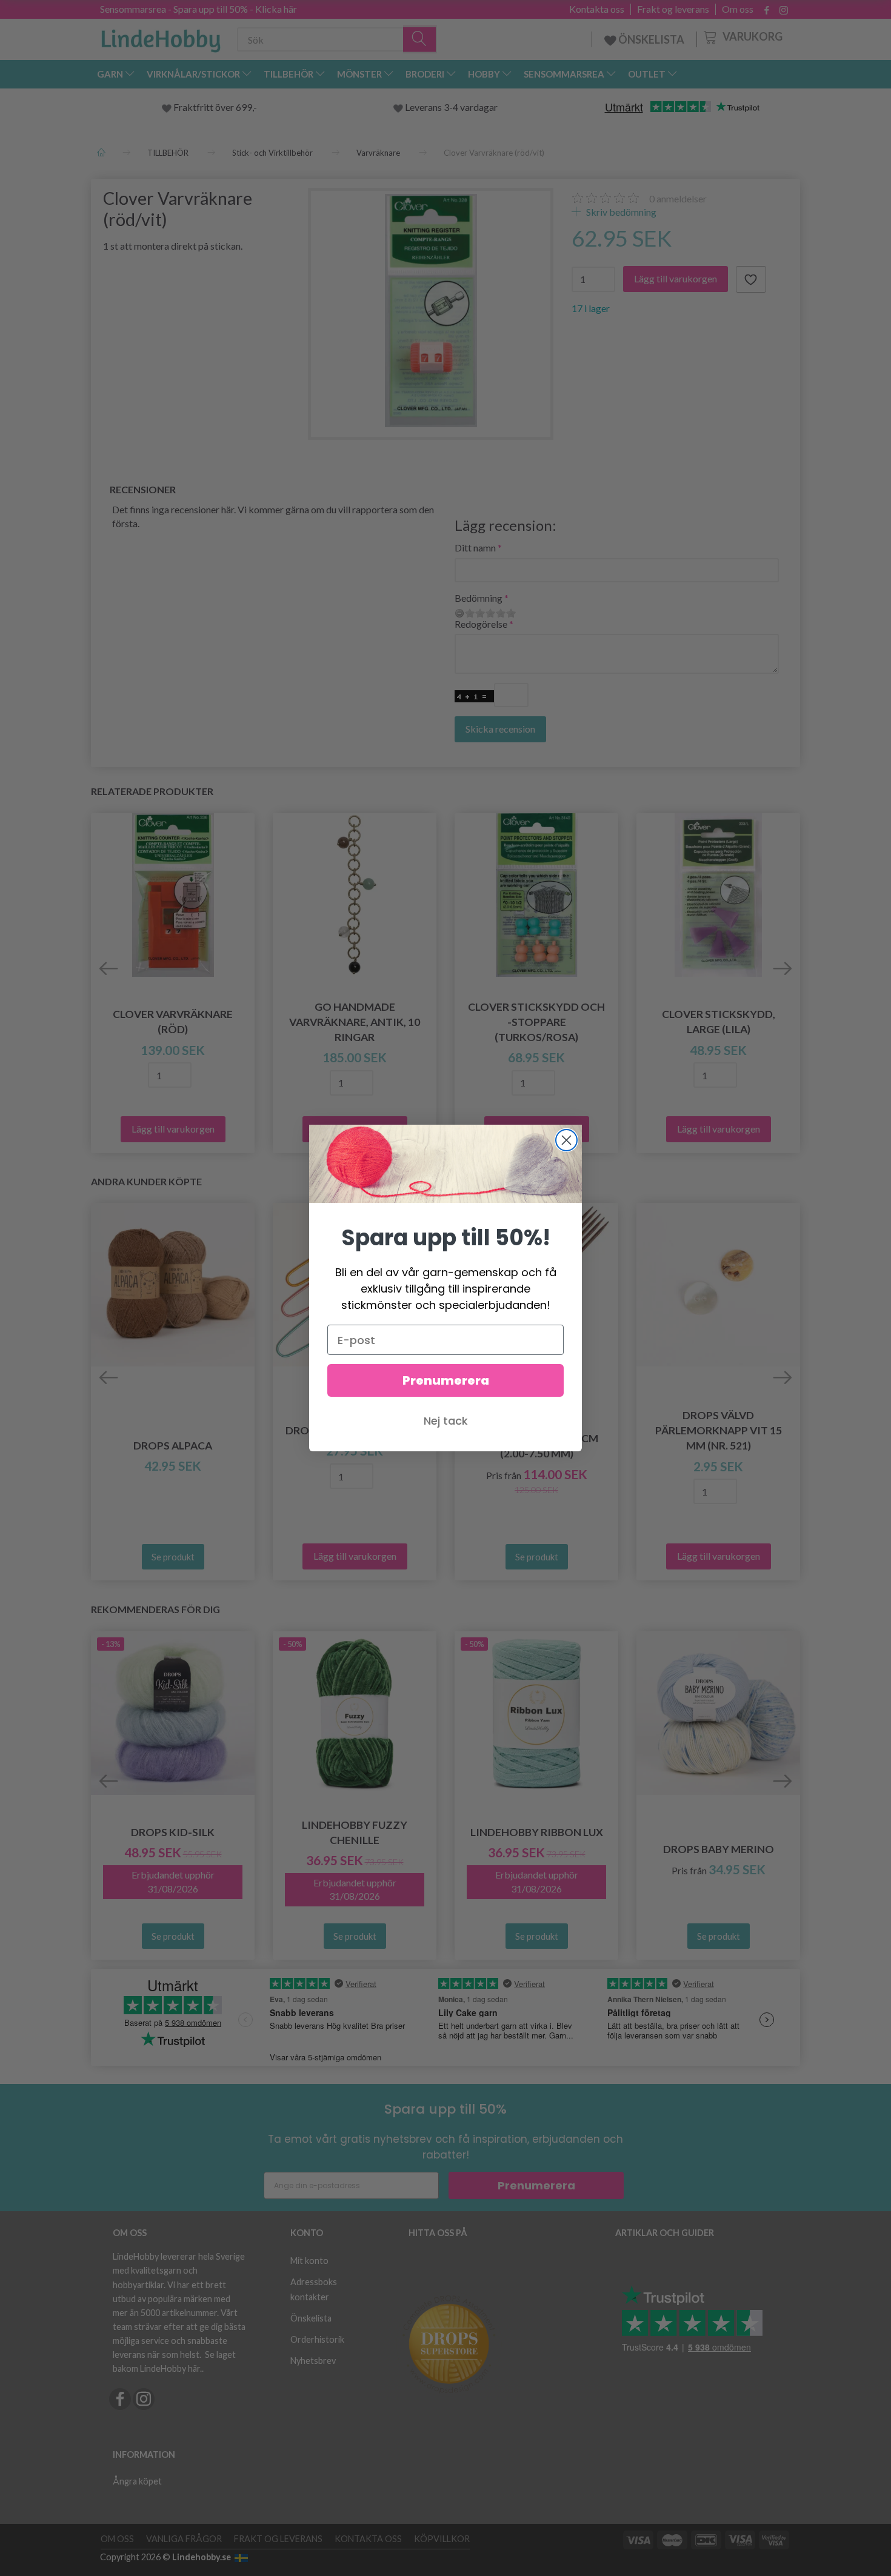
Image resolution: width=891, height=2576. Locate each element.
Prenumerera (446, 1380)
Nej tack (446, 1421)
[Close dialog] (566, 1140)
